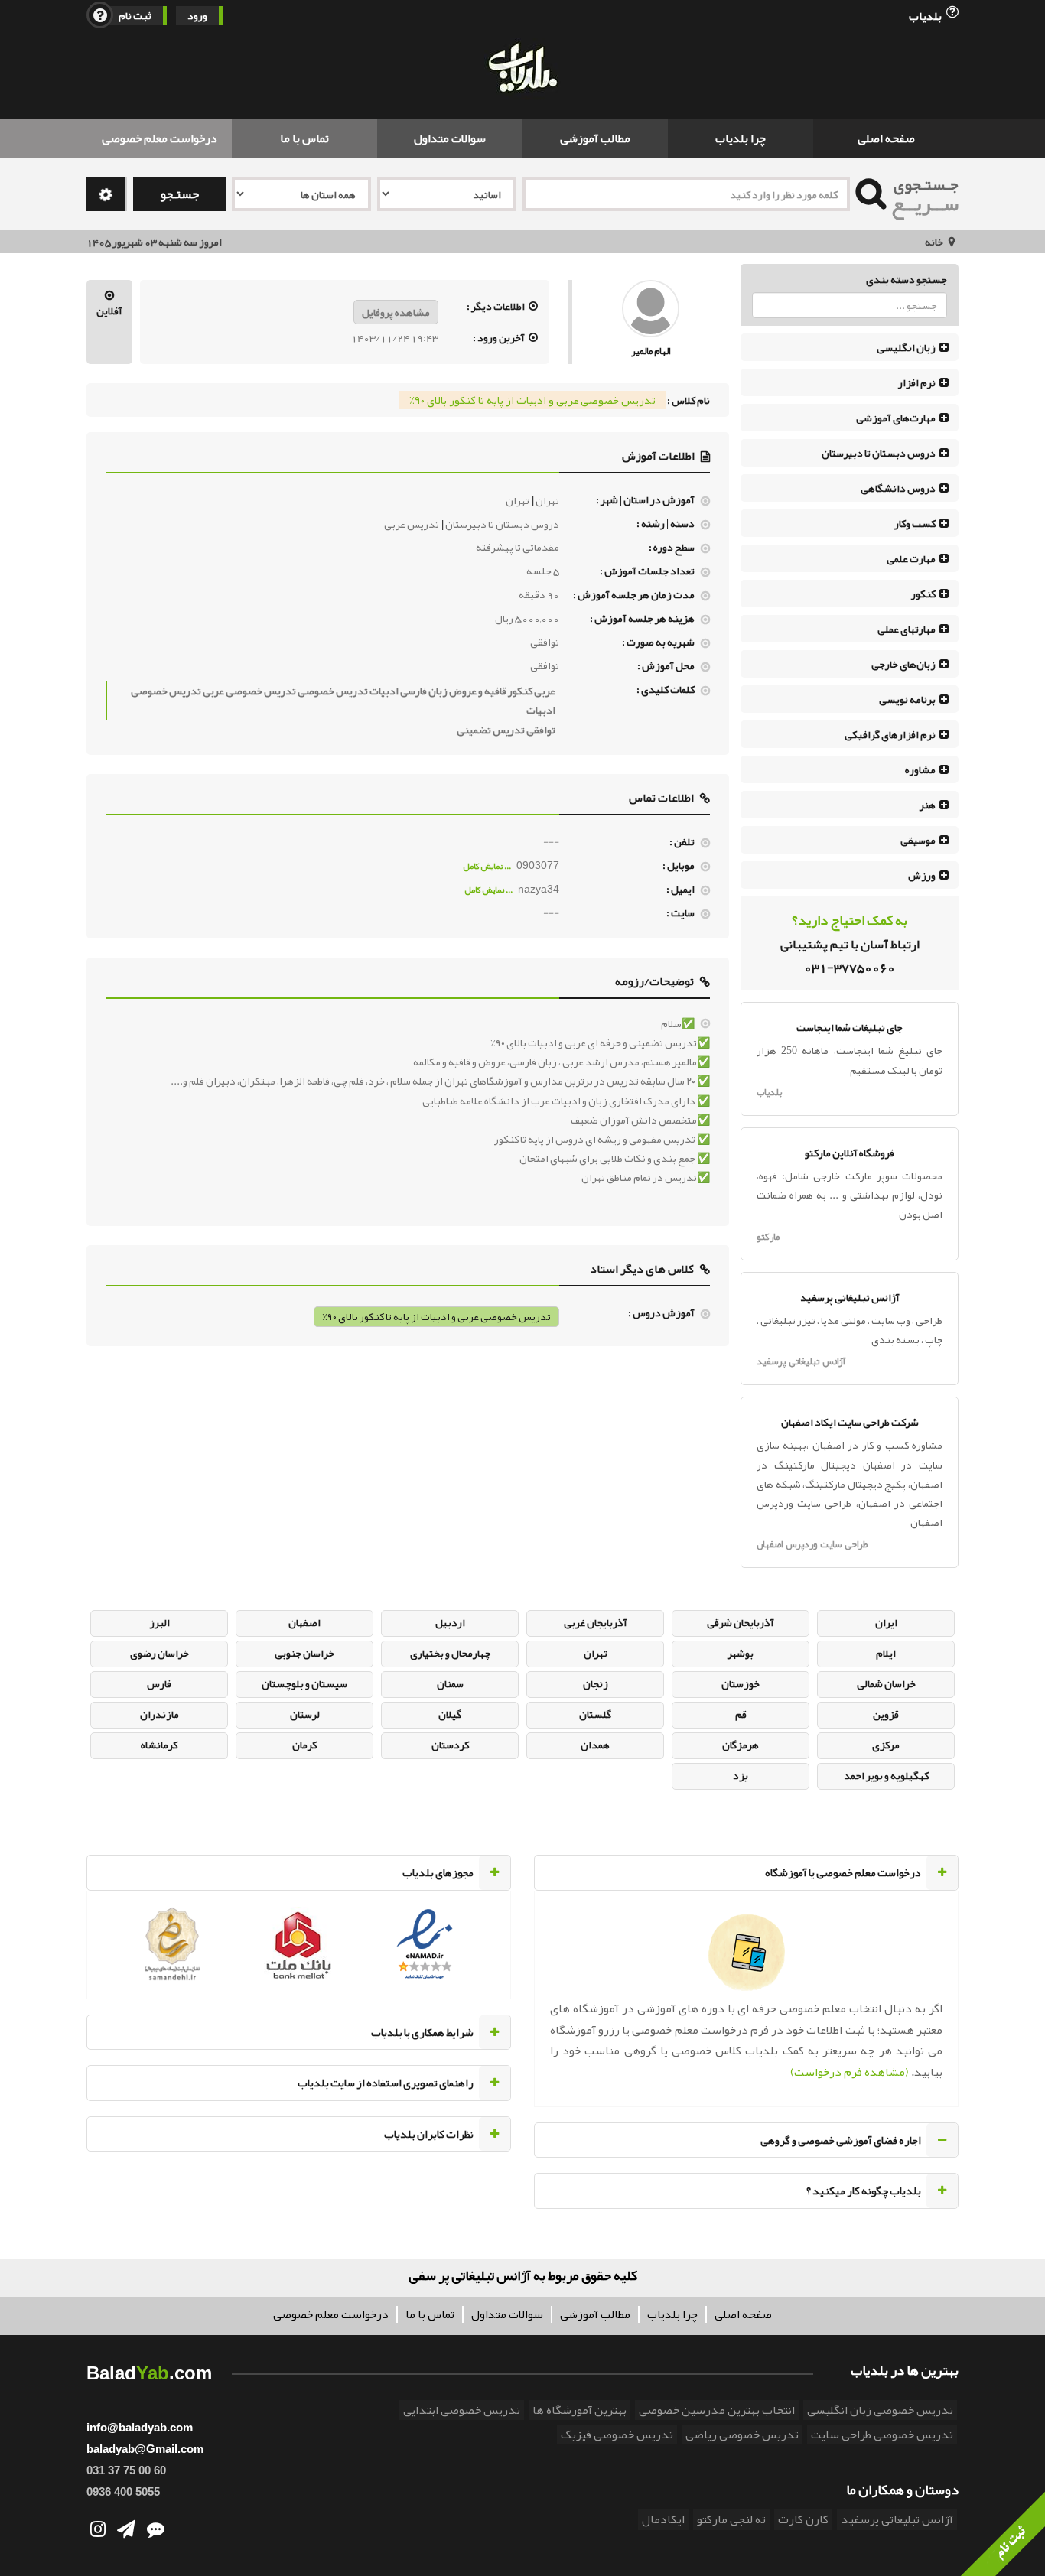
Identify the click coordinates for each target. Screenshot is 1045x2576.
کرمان (304, 1745)
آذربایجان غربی (596, 1622)
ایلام (886, 1653)
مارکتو (768, 1237)
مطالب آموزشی (595, 138)
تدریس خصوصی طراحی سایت (882, 2435)
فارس (159, 1683)
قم (741, 1714)
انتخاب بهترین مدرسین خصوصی (717, 2410)
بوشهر (741, 1653)
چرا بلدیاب (741, 138)
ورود (197, 16)
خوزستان (741, 1683)
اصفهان (304, 1622)
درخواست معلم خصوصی (160, 138)
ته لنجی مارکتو (731, 2519)
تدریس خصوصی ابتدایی (462, 2410)
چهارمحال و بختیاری (450, 1653)
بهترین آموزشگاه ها (579, 2410)
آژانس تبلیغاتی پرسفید (801, 1361)
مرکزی (886, 1745)
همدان (595, 1745)
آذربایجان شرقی (741, 1622)
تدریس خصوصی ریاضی (742, 2435)
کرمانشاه (159, 1745)
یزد (741, 1775)
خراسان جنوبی (304, 1653)
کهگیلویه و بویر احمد (886, 1775)
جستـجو (179, 194)
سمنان (450, 1683)
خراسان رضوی (160, 1653)
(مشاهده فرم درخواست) (850, 2072)
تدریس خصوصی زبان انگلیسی (880, 2410)
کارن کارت (803, 2519)
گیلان (450, 1714)
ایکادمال (663, 2519)
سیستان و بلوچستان (304, 1683)
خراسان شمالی (886, 1683)
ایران (886, 1622)
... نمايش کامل (488, 866)
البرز (160, 1622)
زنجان (596, 1683)
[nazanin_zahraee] (651, 312)
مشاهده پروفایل (396, 312)
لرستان (305, 1714)
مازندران (160, 1714)
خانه (934, 242)
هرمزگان (741, 1745)
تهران (596, 1653)
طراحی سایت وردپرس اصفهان (812, 1544)
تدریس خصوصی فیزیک (617, 2435)
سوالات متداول (450, 138)
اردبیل (450, 1622)
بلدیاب (926, 15)
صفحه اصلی (886, 138)
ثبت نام (135, 16)
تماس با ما (304, 138)
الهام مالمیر (651, 351)
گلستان (595, 1714)
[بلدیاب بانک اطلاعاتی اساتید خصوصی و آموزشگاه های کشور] (522, 69)
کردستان (450, 1745)
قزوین (886, 1714)
